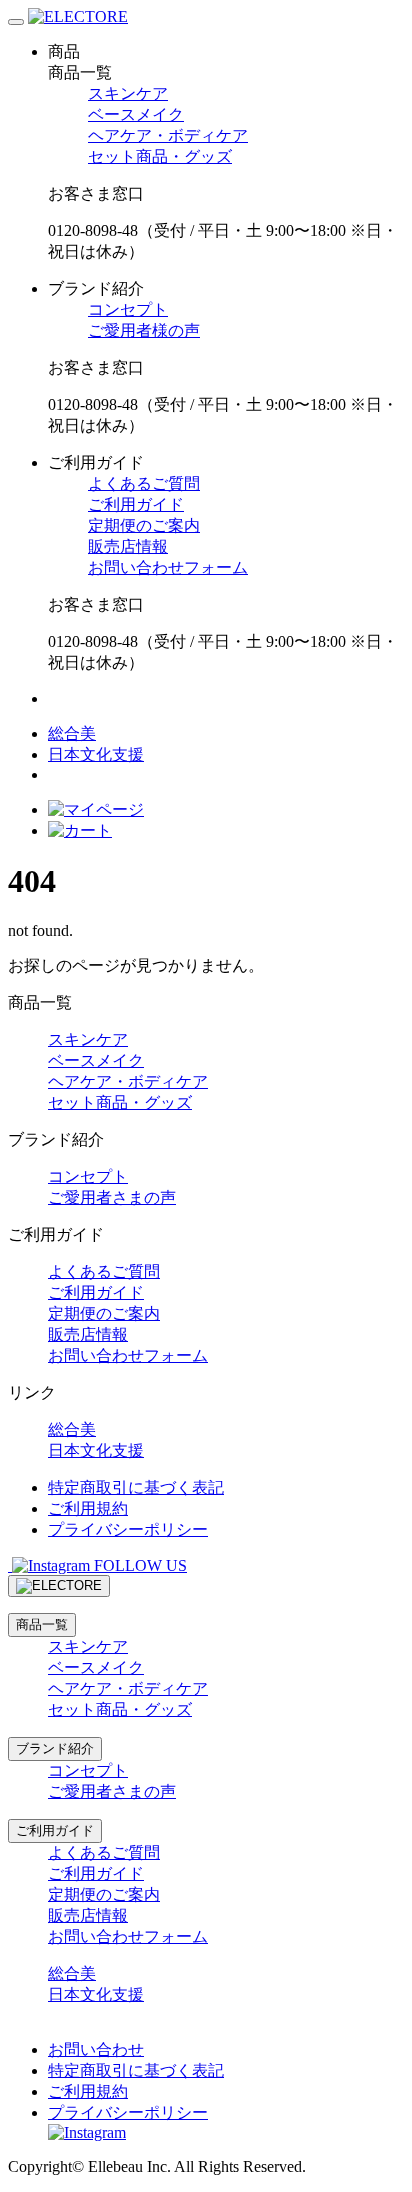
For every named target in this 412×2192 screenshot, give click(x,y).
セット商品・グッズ (160, 156)
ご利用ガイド (136, 504)
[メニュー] (16, 22)
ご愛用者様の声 (144, 330)
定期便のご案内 (144, 525)
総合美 (72, 733)
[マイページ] (96, 809)
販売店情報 (128, 546)
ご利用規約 (88, 1508)
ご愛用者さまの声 (112, 1197)
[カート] (80, 830)
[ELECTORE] (78, 16)
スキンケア (128, 93)
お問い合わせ (96, 2049)
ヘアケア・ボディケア (168, 135)
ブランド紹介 (55, 1748)
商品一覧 (42, 1624)
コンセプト (128, 309)
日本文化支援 (96, 754)
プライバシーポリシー (128, 1529)
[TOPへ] (59, 1586)
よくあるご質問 (144, 483)
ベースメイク (136, 114)
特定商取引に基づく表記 (136, 1487)
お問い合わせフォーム (168, 567)
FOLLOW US (138, 1565)
